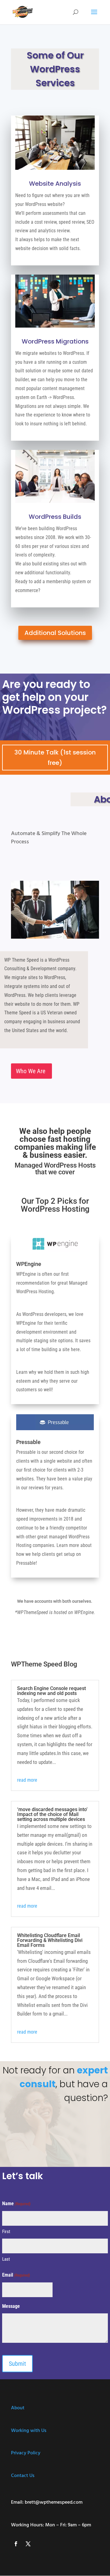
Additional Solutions (55, 633)
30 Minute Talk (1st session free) (55, 758)
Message (11, 2306)
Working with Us (29, 2431)
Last (6, 2259)
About (18, 2408)
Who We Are (31, 1071)
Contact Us (23, 2476)
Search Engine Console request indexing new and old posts (51, 1691)
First (6, 2232)
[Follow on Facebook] (16, 2544)
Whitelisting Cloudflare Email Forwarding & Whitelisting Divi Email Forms (50, 1940)
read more (27, 1780)
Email (16, 2275)
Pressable (28, 1442)
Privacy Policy (26, 2453)
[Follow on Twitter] (28, 2544)
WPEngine (29, 1264)
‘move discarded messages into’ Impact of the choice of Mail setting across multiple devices (52, 1814)
